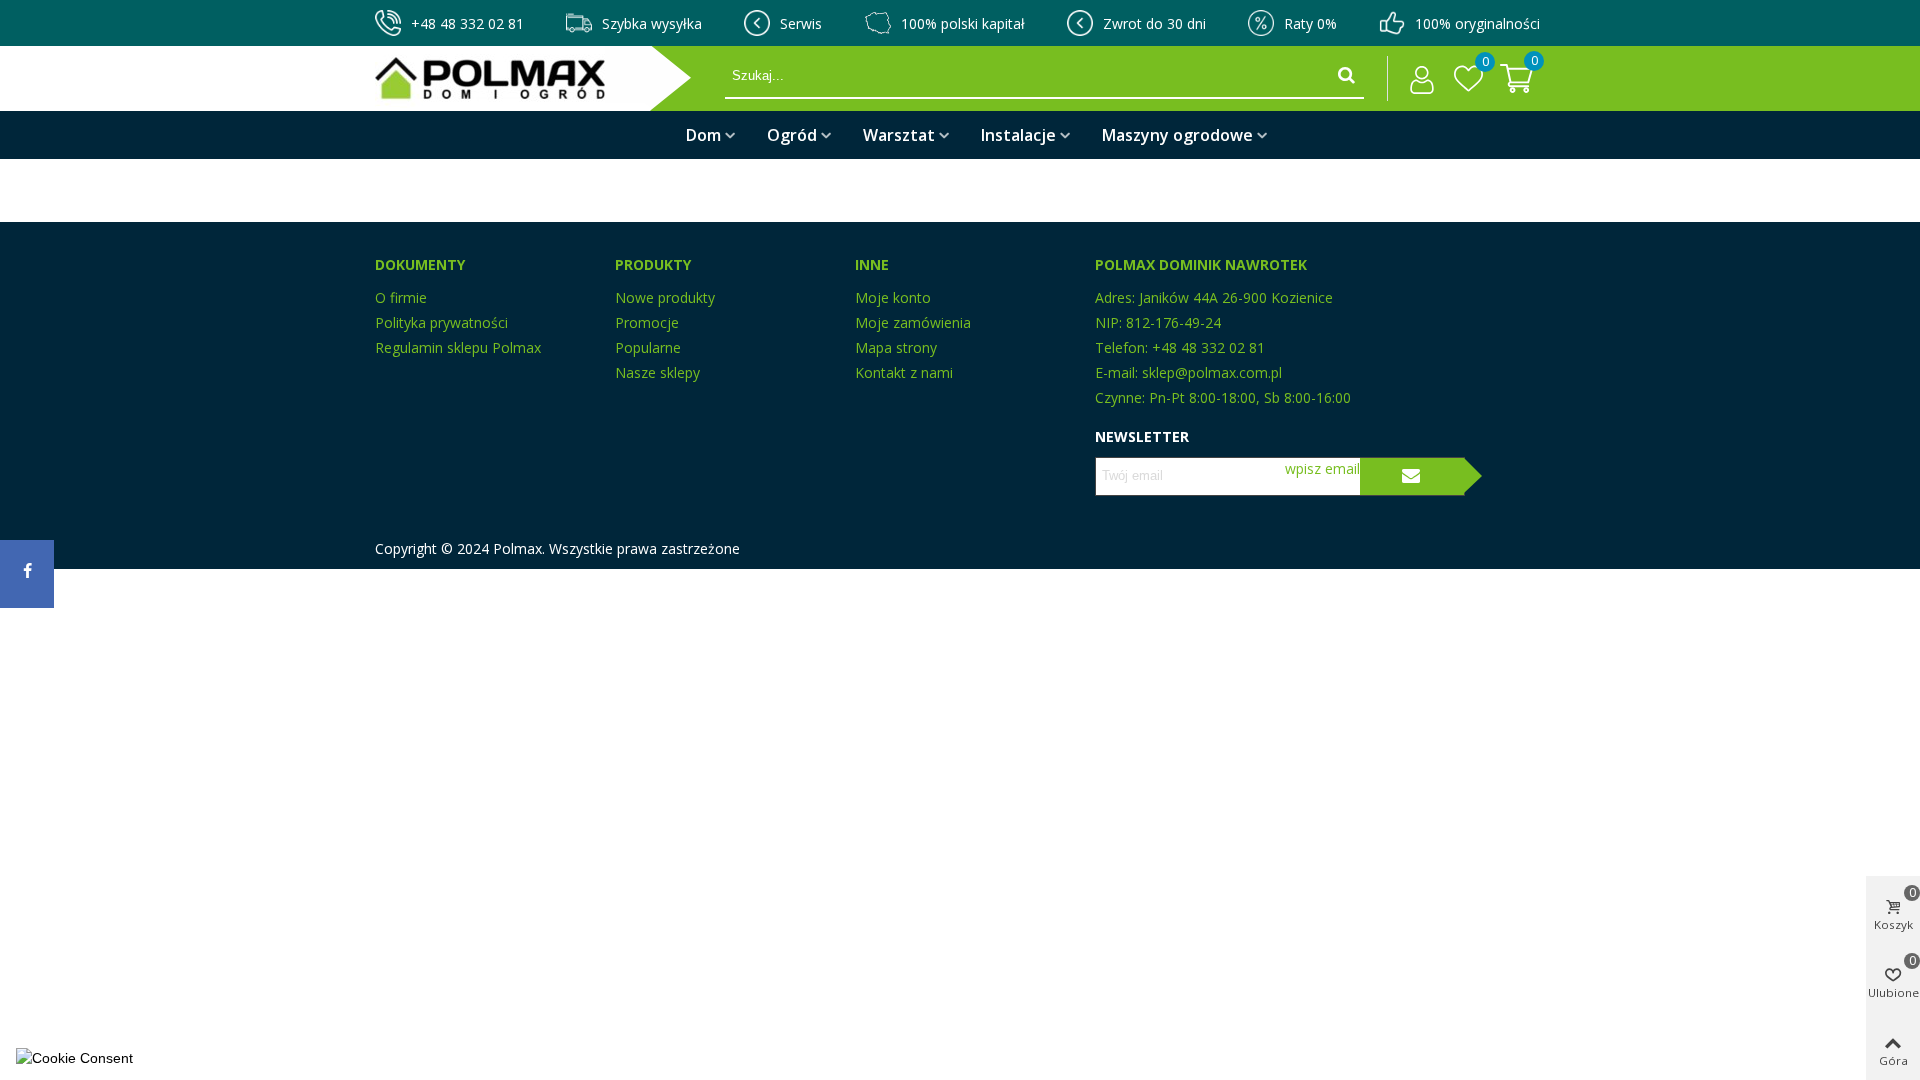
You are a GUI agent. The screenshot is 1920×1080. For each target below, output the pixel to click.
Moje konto (893, 297)
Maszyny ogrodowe (1177, 135)
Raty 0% (1310, 23)
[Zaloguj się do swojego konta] (1416, 79)
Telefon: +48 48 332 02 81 (1180, 347)
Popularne (648, 347)
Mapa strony (896, 347)
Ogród (792, 135)
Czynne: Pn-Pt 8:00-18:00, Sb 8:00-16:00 (1223, 397)
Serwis (801, 23)
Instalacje (1018, 135)
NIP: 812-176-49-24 (1158, 322)
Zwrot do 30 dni (1154, 23)
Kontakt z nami (904, 372)
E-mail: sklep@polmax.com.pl (1188, 372)
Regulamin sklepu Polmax (458, 347)
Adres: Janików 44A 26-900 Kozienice (1214, 297)
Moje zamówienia (913, 322)
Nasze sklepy (657, 372)
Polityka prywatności (441, 322)
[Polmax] (550, 78)
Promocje (647, 322)
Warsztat (899, 135)
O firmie (401, 297)
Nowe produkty (665, 297)
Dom (703, 135)
